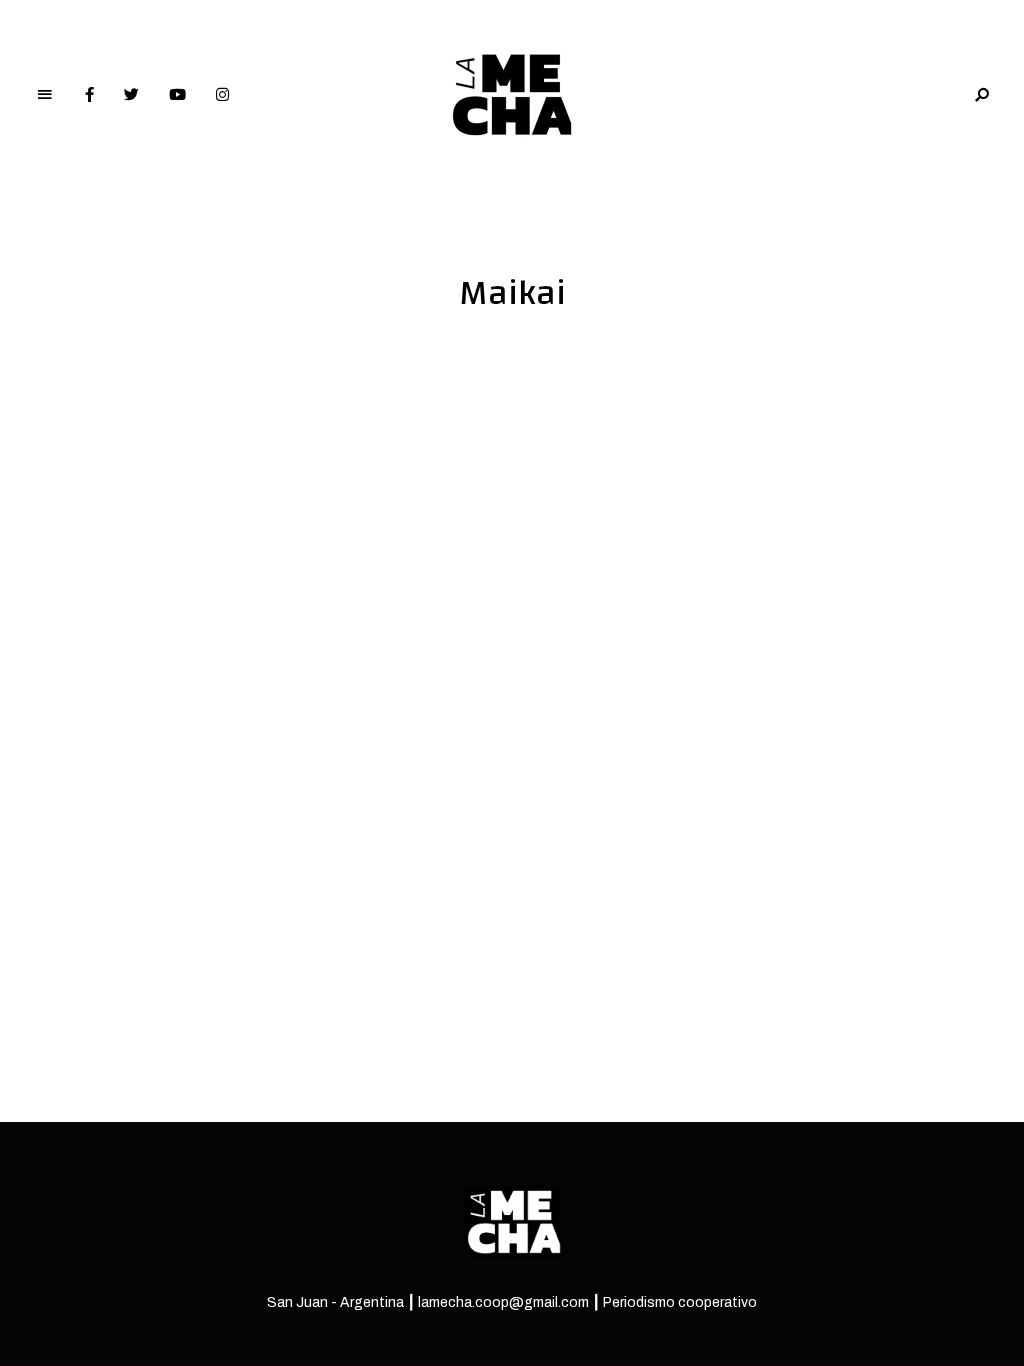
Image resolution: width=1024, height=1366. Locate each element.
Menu (45, 95)
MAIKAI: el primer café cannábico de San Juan (284, 781)
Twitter (131, 95)
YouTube (177, 95)
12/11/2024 (93, 820)
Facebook (89, 95)
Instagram (222, 95)
